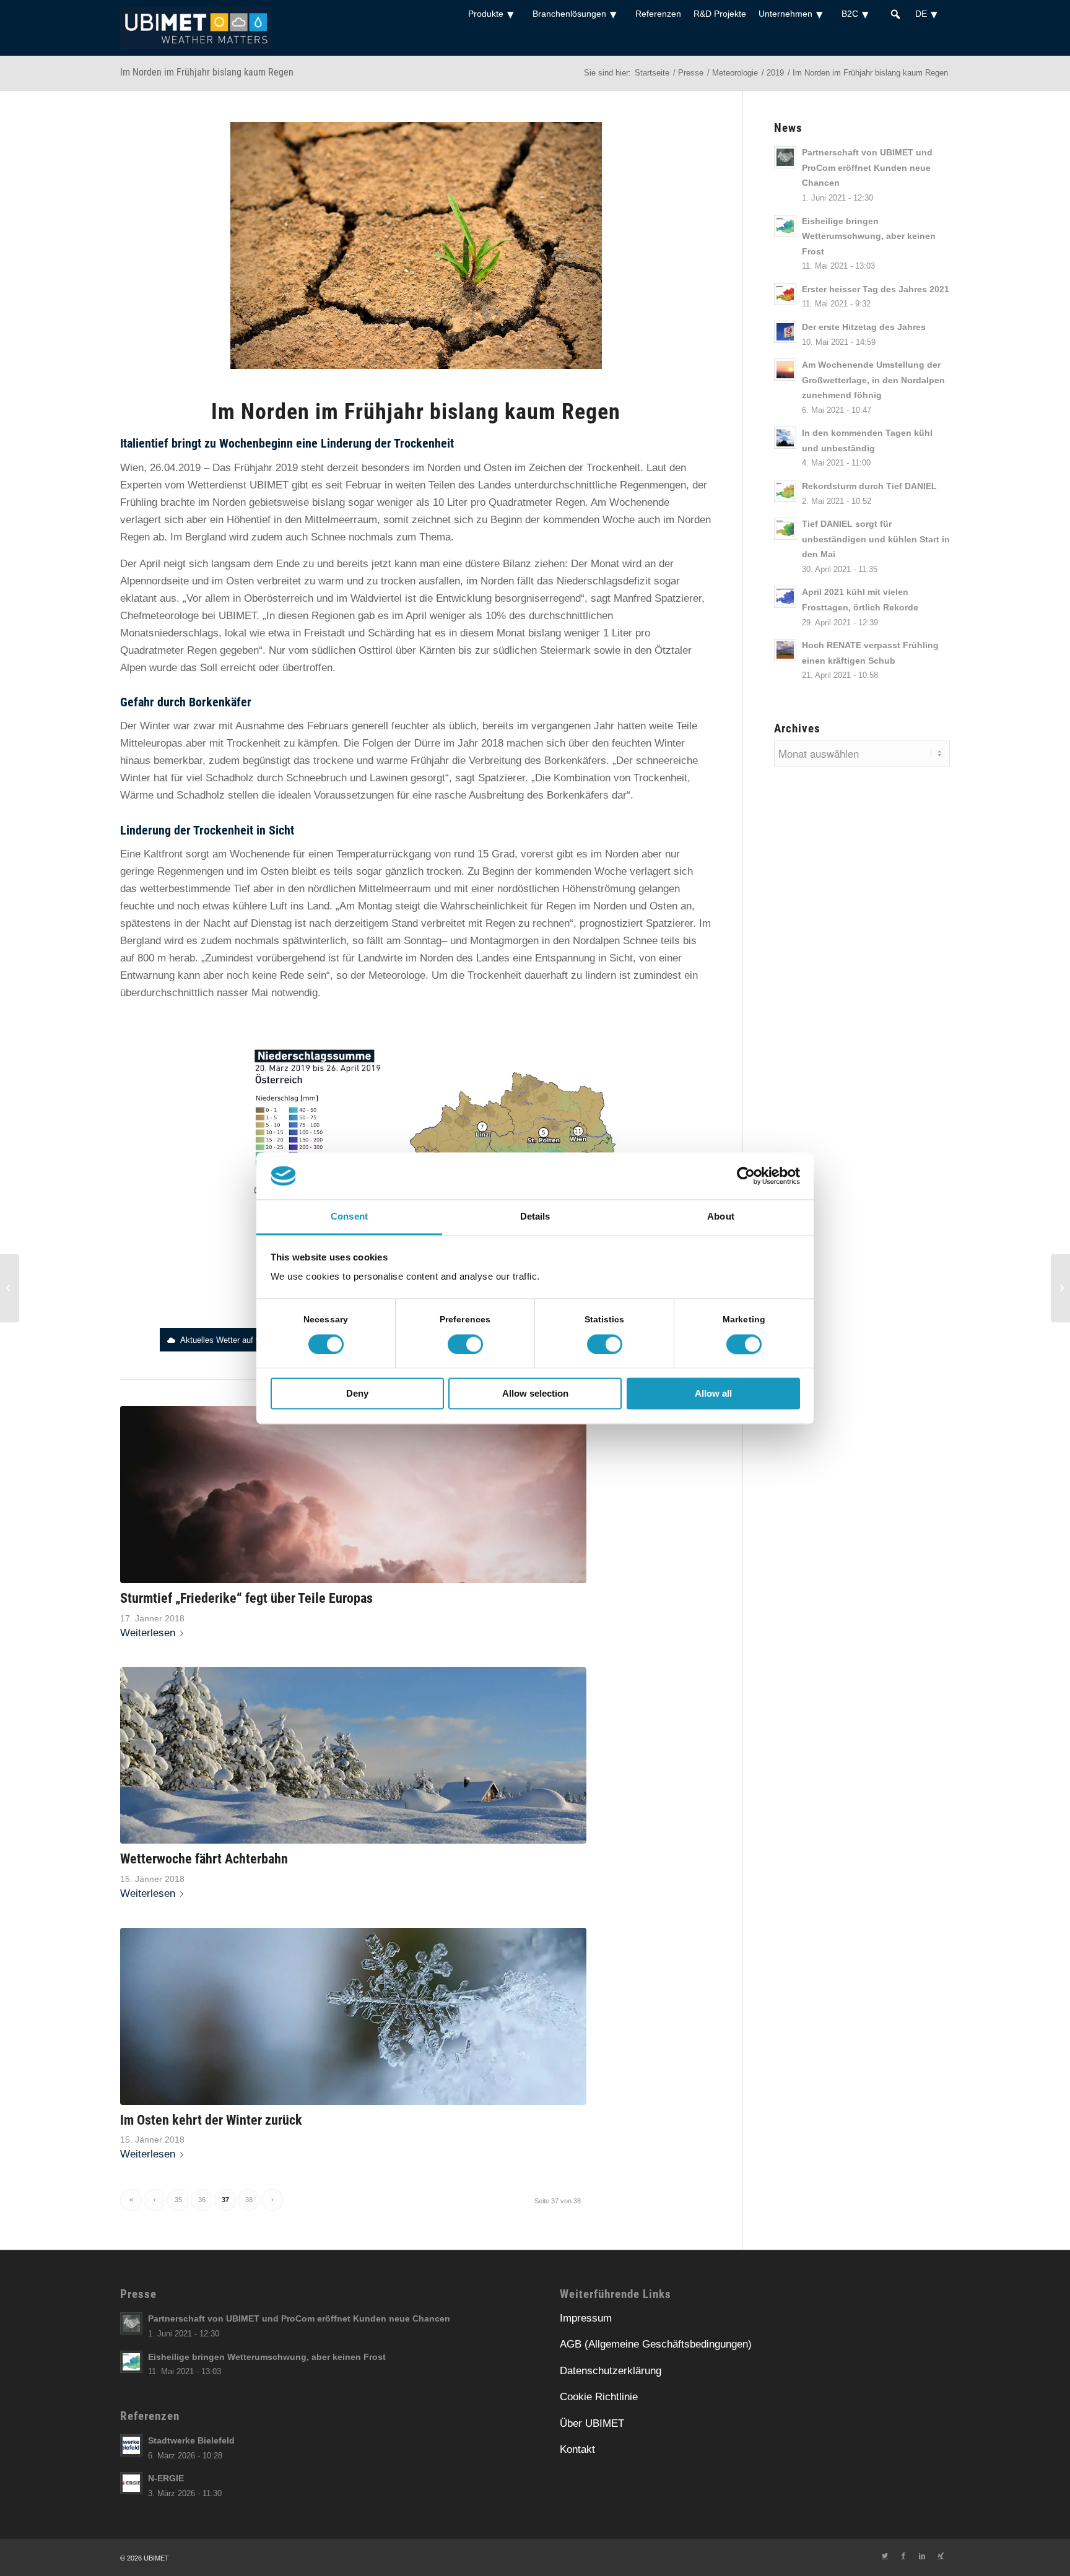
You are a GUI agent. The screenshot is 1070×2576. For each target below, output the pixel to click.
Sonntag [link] (423, 941)
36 (202, 2200)
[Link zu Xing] (941, 2556)
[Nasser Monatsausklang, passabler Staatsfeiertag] (1060, 1288)
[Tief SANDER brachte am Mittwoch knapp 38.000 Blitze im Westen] (10, 1288)
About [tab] (721, 1217)
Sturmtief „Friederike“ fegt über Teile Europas (246, 1598)
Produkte (486, 14)
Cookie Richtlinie (599, 2397)
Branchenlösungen (569, 14)
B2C (850, 14)
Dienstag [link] (271, 923)
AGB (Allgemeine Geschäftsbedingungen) (656, 2344)
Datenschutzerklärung (611, 2371)
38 (249, 2200)
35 (178, 2200)
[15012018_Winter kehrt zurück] (353, 2016)
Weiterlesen (148, 1633)
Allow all (713, 1394)
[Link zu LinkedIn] (922, 2556)
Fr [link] (239, 468)
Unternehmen (785, 14)
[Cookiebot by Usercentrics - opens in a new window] (746, 1176)
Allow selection (535, 1394)
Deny (357, 1394)
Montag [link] (375, 906)
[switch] (465, 1344)
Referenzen (658, 14)
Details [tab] (535, 1217)
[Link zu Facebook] (903, 2556)
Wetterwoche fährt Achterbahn (204, 1858)
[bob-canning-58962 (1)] (353, 1756)
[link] (239, 468)
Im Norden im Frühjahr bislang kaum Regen (207, 72)
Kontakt (577, 2449)
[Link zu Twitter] (885, 2556)
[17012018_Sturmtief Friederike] (353, 1494)
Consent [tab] (349, 1217)
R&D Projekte (720, 14)
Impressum (586, 2318)
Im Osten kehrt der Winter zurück (211, 2120)
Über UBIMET (592, 2423)
